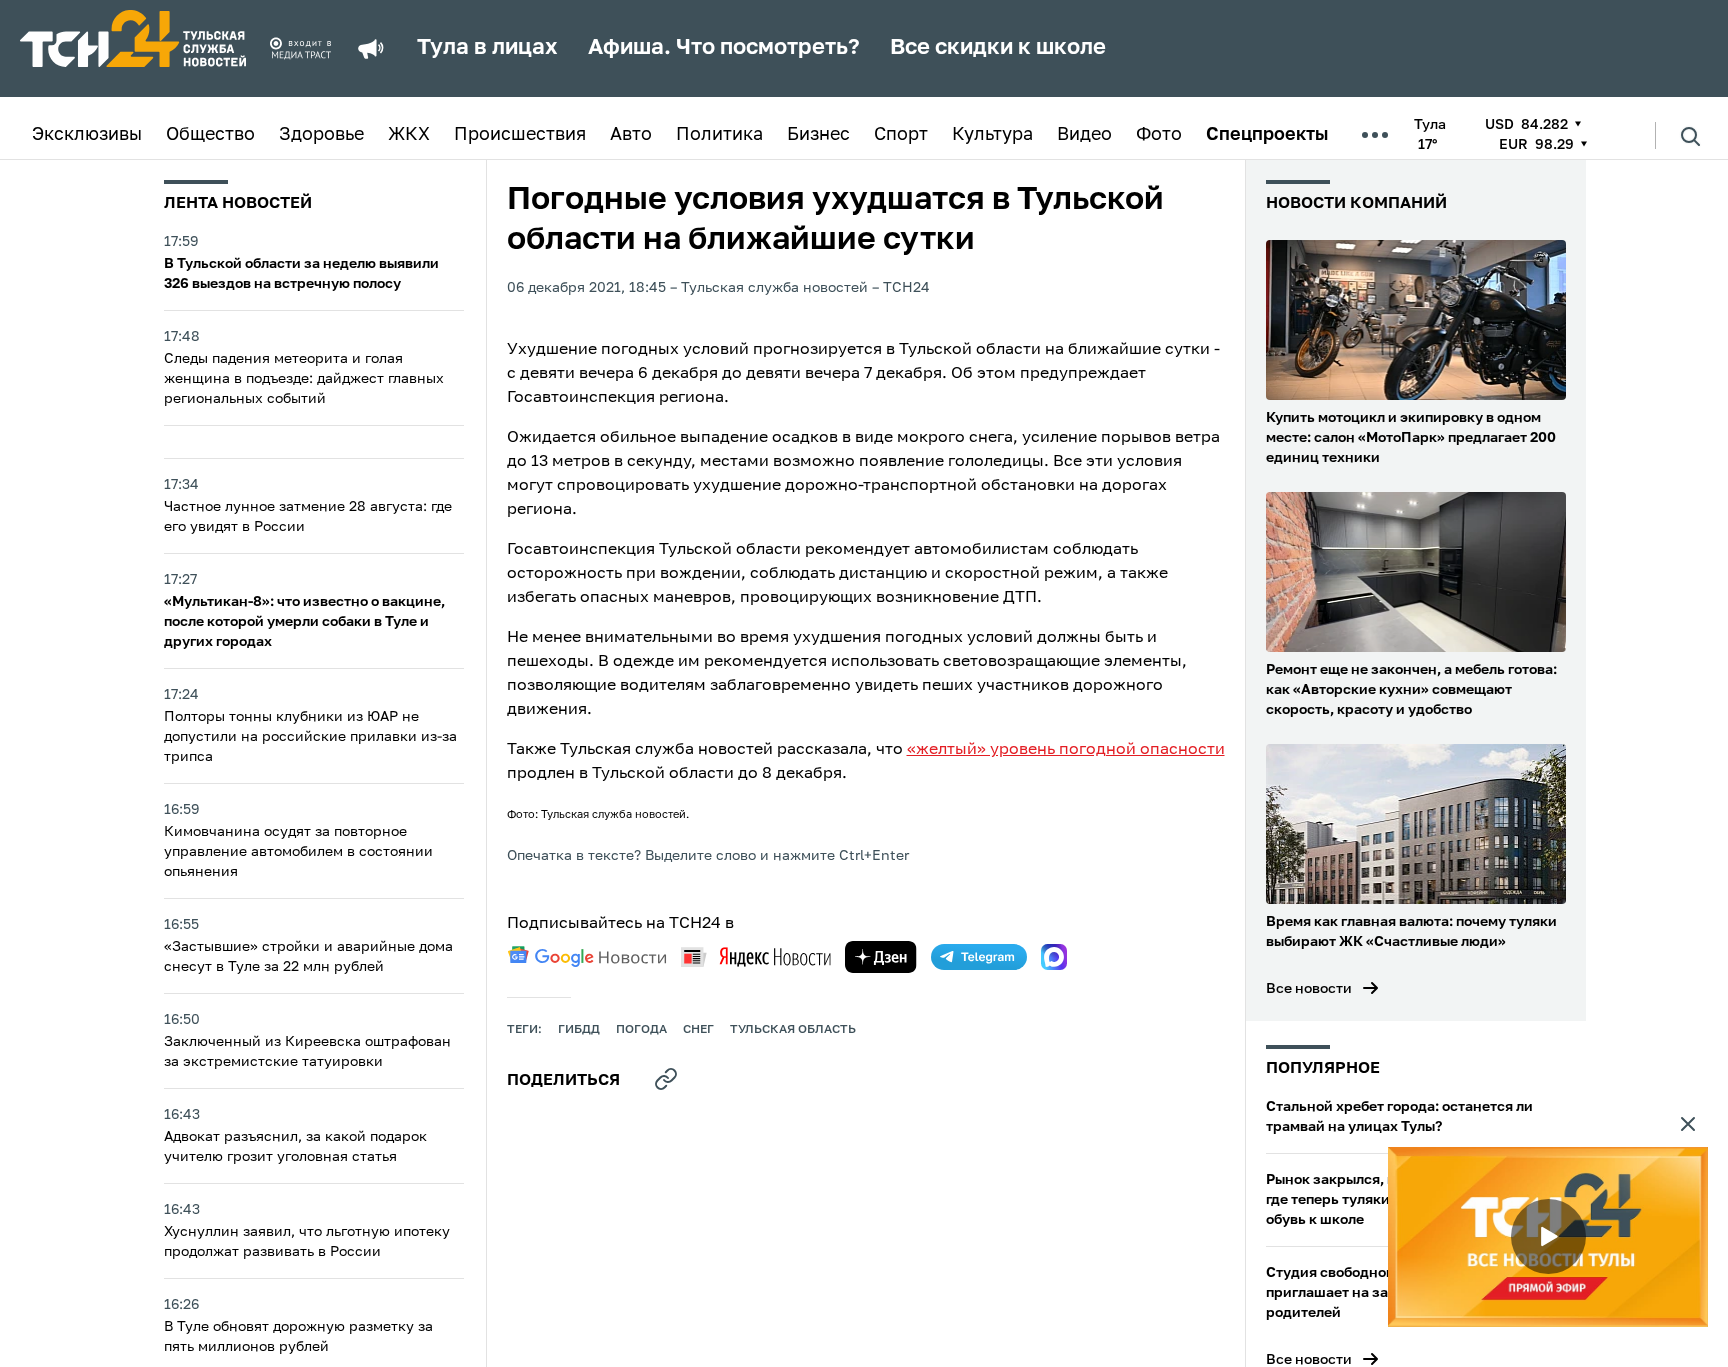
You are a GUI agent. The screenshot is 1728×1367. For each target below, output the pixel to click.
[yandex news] (756, 956)
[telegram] (979, 957)
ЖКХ (409, 135)
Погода (641, 1030)
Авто (631, 135)
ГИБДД (579, 1030)
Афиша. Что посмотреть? (724, 48)
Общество (210, 135)
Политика (719, 135)
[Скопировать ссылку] (666, 1079)
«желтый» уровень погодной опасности (1066, 750)
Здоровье (321, 135)
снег (698, 1030)
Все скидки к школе (998, 48)
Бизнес (818, 135)
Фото (1159, 135)
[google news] (587, 957)
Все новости (1309, 989)
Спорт (901, 135)
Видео (1084, 135)
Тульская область (793, 1030)
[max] (1054, 957)
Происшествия (520, 135)
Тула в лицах (487, 48)
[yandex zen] (881, 957)
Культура (992, 135)
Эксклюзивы (87, 135)
